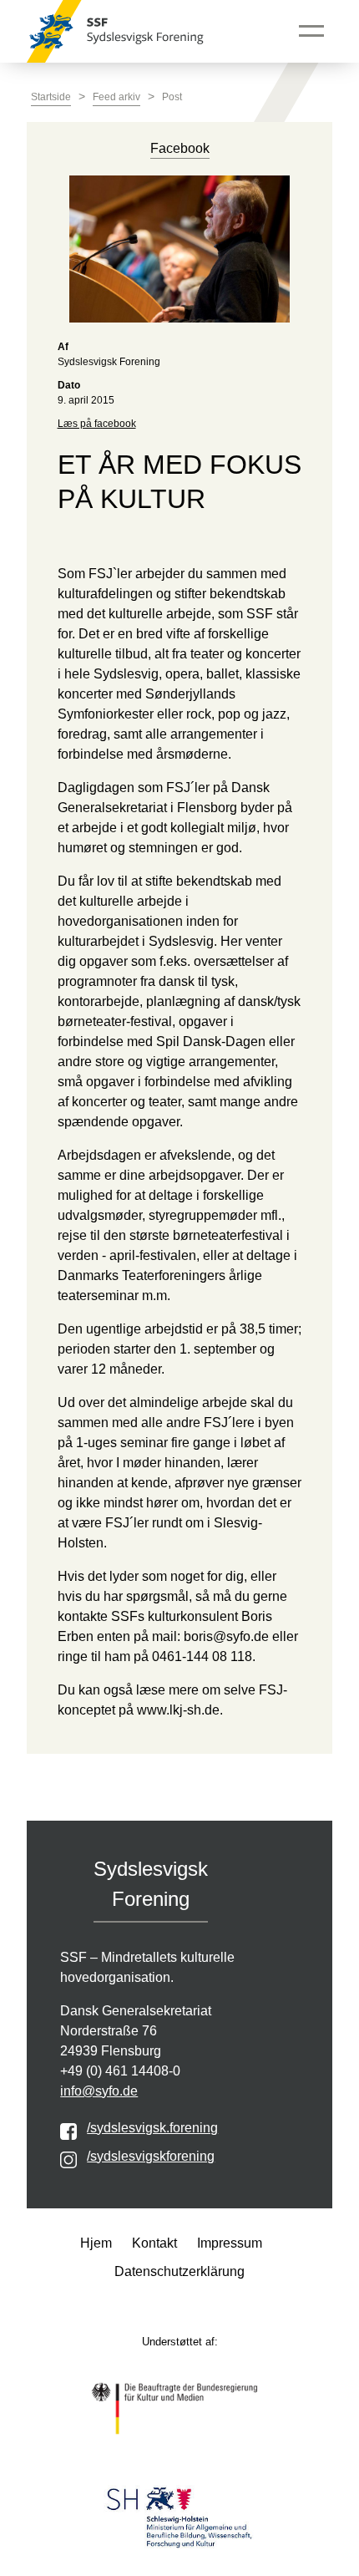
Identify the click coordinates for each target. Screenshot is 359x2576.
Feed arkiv (116, 97)
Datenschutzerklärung (179, 2271)
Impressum (230, 2243)
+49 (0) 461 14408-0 (120, 2071)
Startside (51, 97)
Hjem (96, 2243)
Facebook (180, 148)
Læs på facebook (97, 424)
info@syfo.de (99, 2091)
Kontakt (154, 2243)
